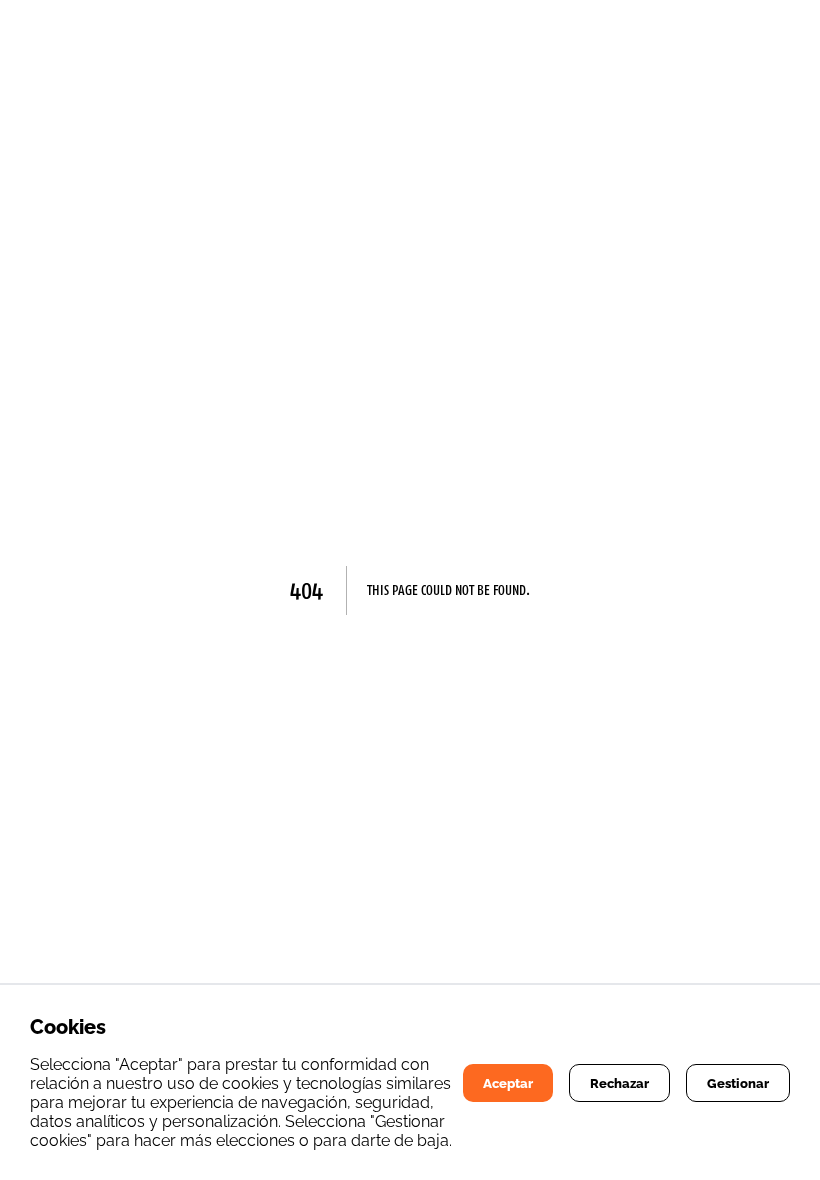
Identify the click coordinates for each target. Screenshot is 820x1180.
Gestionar (738, 1083)
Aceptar (508, 1083)
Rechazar (619, 1083)
